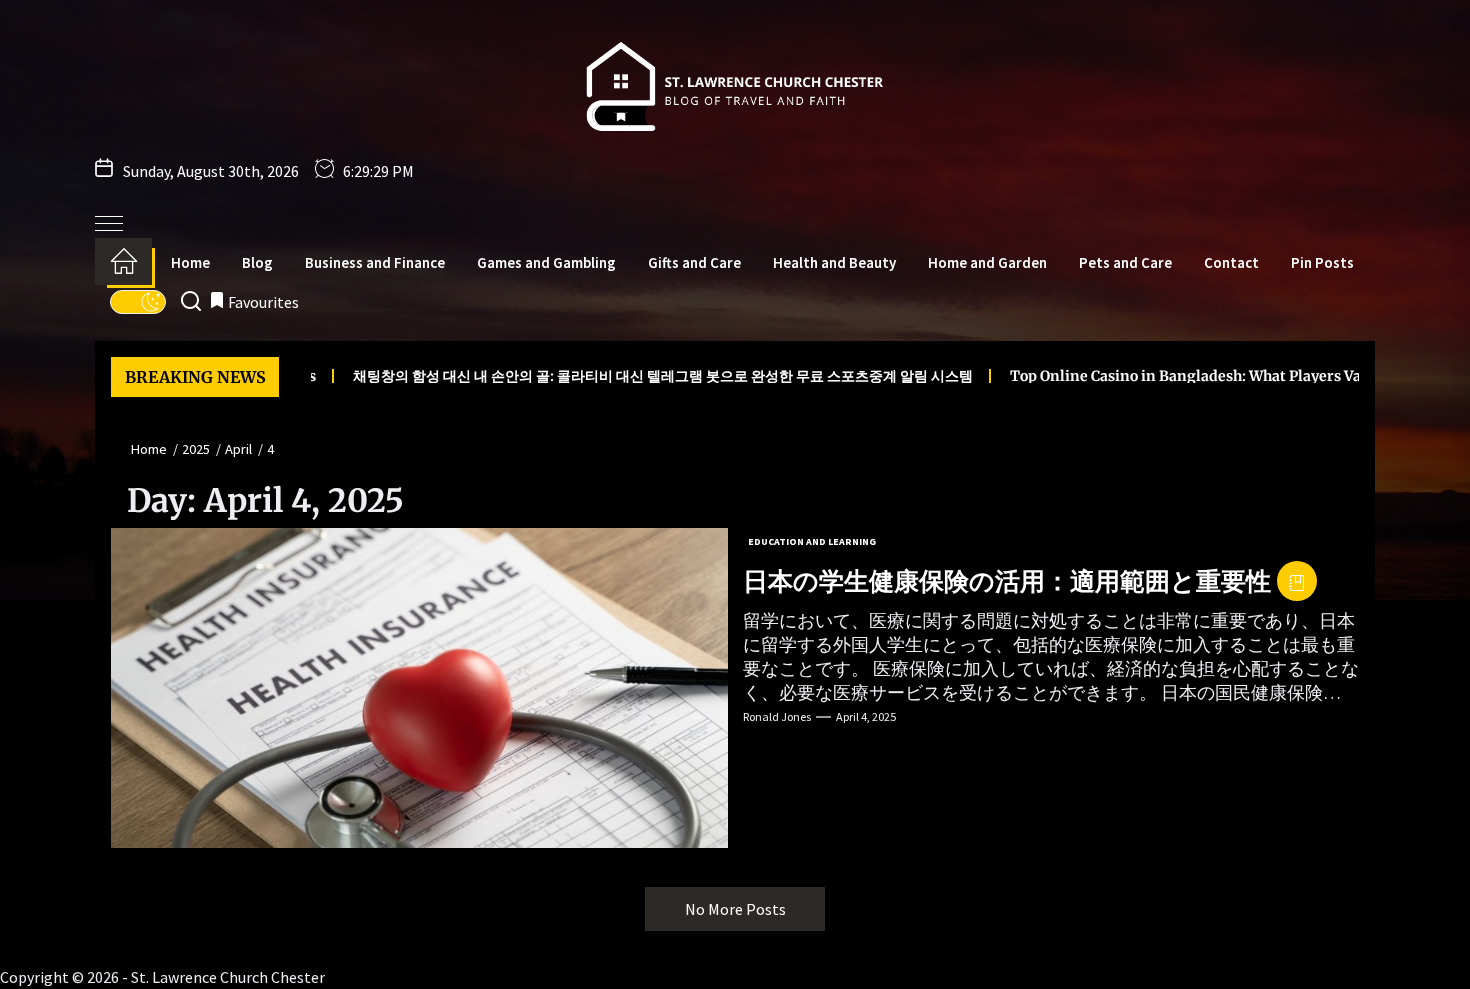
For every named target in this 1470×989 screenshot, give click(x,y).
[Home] (123, 262)
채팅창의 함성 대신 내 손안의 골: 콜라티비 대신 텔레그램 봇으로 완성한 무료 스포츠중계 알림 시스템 (607, 376)
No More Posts (735, 909)
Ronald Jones (777, 716)
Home (190, 262)
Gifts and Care (694, 262)
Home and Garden (987, 262)
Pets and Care (1125, 262)
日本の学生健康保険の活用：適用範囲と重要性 (1007, 581)
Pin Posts (1322, 262)
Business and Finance (375, 262)
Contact (1231, 262)
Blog (257, 262)
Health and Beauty (834, 262)
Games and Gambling (546, 262)
